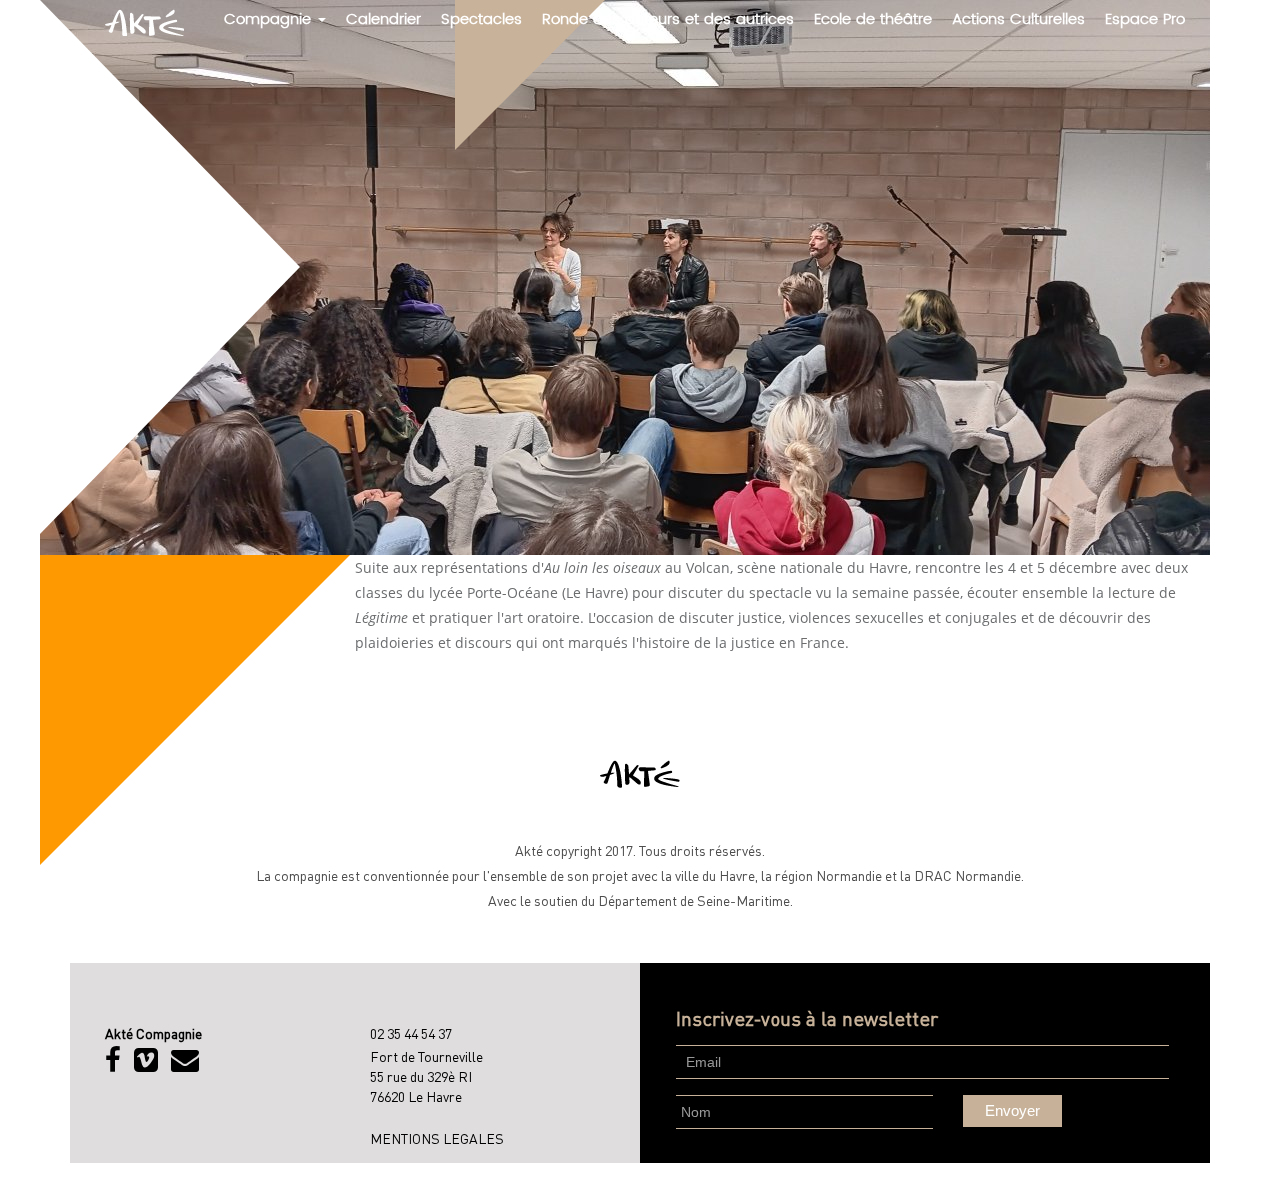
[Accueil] (152, 22)
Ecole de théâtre (873, 19)
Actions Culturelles (1018, 19)
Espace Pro (1145, 19)
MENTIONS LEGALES (437, 1138)
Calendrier (383, 19)
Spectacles (481, 19)
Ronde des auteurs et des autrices (668, 19)
